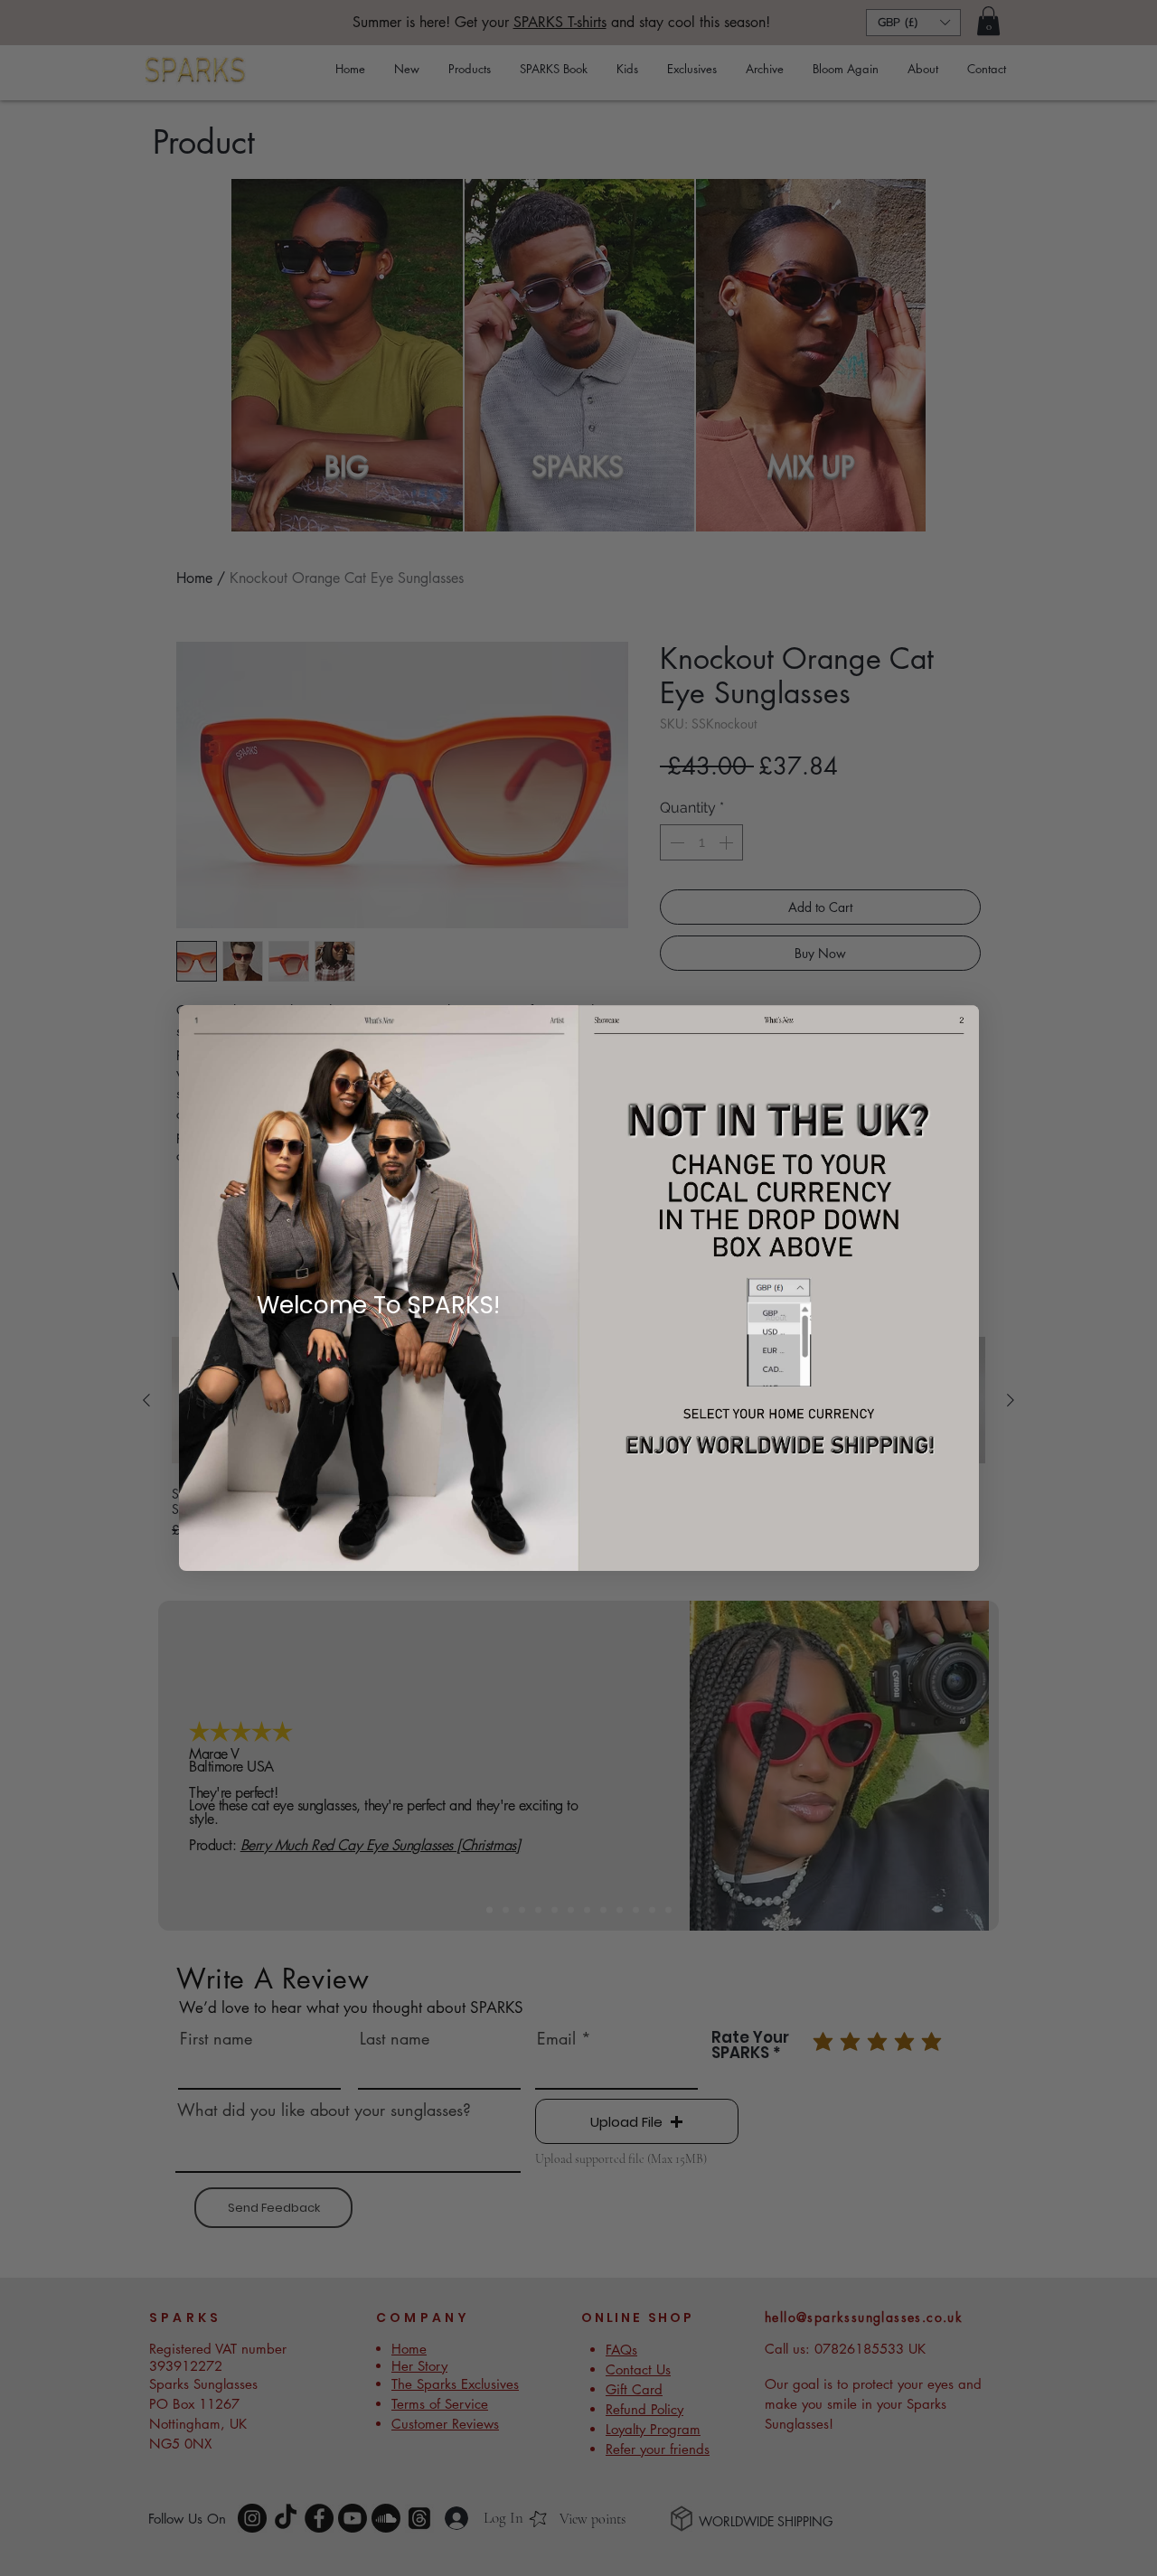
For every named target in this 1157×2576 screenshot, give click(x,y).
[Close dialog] (102, 1032)
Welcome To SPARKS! (378, 1305)
